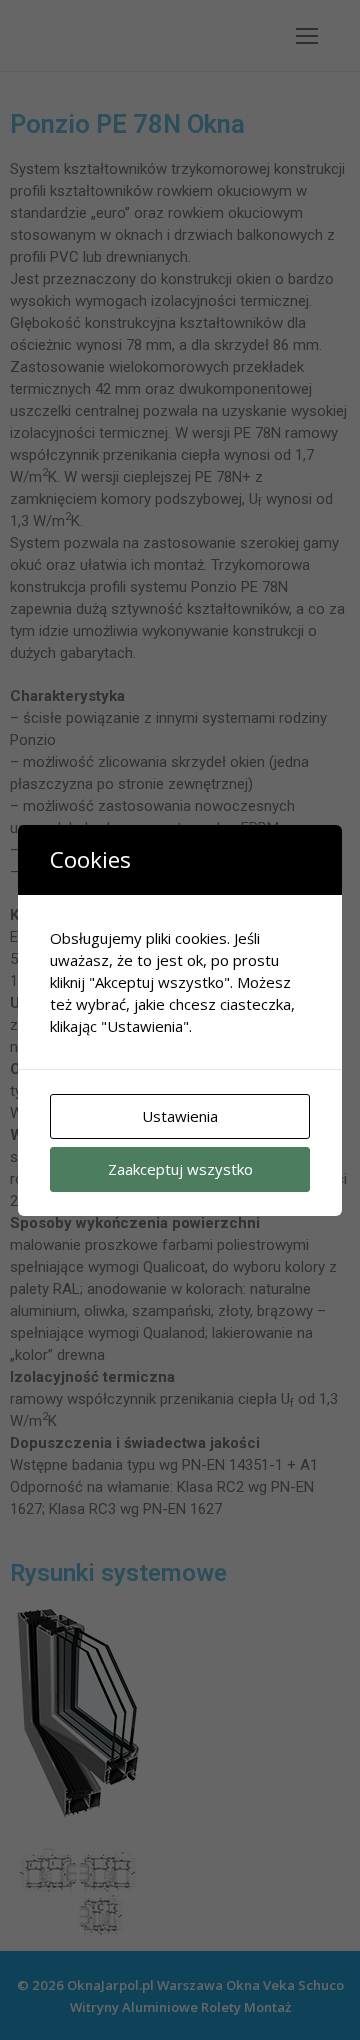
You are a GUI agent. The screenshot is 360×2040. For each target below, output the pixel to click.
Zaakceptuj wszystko (180, 1169)
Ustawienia (180, 1116)
